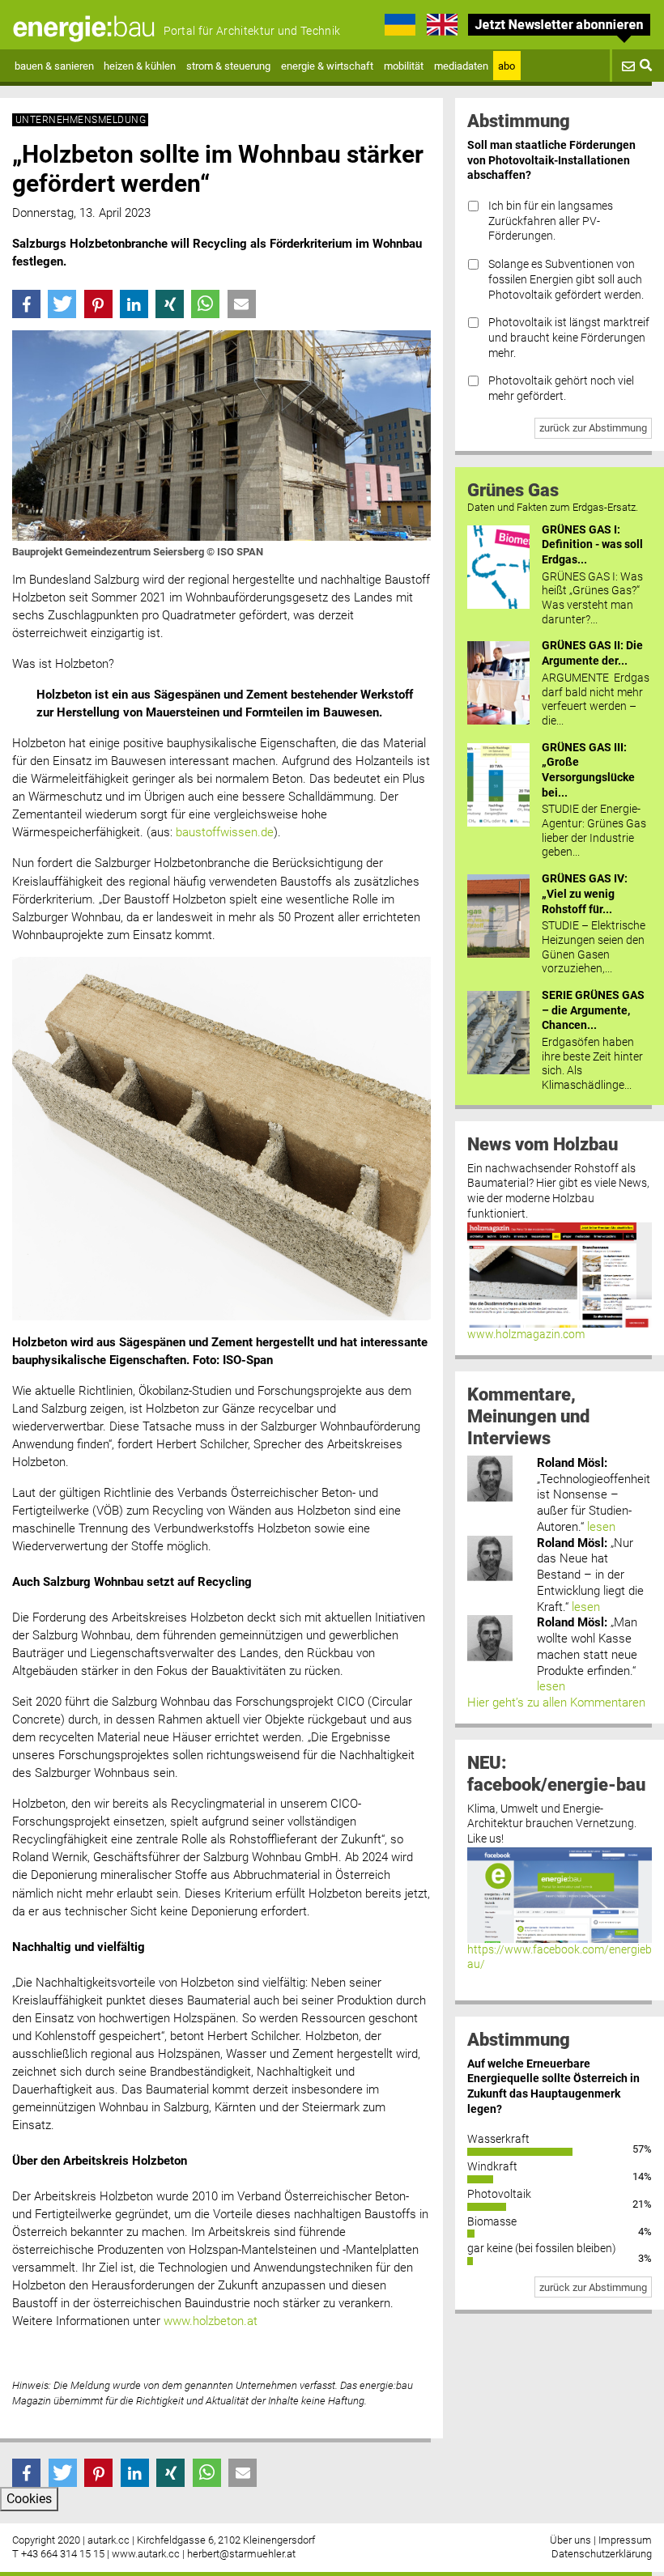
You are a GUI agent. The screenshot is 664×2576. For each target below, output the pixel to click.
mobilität (404, 66)
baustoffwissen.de (225, 832)
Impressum (625, 2540)
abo (507, 66)
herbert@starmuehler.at (241, 2554)
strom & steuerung (228, 66)
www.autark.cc (146, 2554)
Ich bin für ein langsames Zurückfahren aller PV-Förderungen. (551, 221)
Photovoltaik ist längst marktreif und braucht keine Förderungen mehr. (569, 338)
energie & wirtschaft (327, 66)
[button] (26, 304)
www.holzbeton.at (211, 2321)
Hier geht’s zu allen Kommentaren (556, 1702)
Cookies (29, 2499)
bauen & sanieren (54, 66)
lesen (601, 1527)
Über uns (570, 2540)
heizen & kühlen (140, 66)
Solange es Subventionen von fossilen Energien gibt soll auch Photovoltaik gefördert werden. (566, 279)
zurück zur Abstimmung (593, 428)
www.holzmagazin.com (526, 1335)
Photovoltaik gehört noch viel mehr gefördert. (561, 389)
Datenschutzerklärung (602, 2554)
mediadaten (461, 66)
